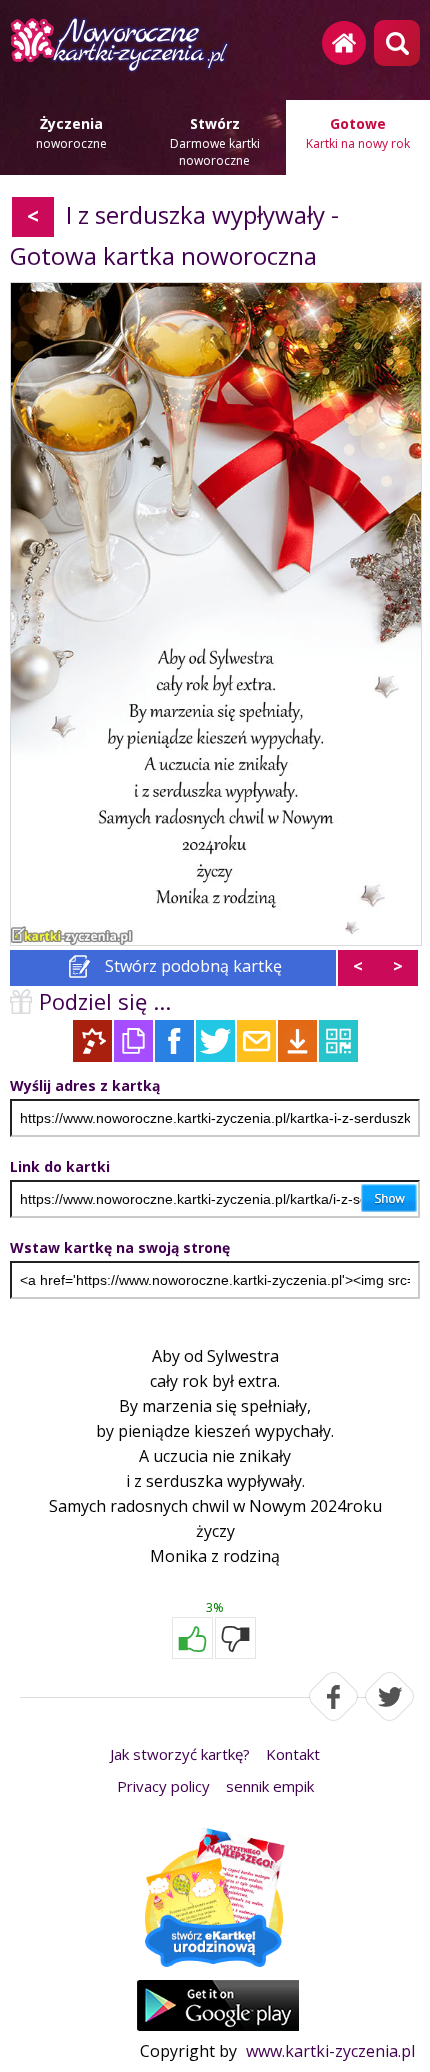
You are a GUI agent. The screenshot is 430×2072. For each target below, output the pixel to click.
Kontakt (293, 1754)
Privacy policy (163, 1786)
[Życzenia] (215, 1899)
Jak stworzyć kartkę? (180, 1754)
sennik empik (270, 1786)
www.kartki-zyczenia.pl (330, 2051)
